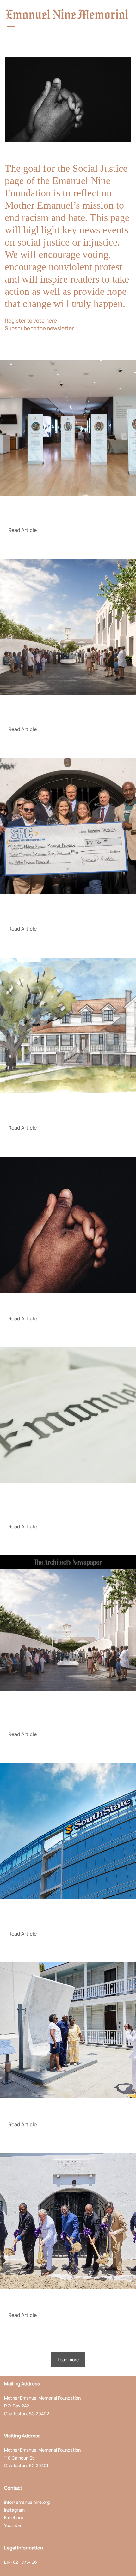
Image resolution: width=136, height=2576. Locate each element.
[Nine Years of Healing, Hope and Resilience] (68, 1225)
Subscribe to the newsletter (39, 328)
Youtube (12, 2525)
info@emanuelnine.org (27, 2502)
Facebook (14, 2517)
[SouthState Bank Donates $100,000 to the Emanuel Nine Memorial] (68, 1831)
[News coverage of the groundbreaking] (68, 2030)
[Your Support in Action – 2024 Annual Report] (68, 627)
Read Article (22, 530)
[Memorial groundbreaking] (68, 2221)
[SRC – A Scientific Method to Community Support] (68, 826)
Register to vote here (31, 321)
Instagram (14, 2510)
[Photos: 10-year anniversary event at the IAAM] (68, 428)
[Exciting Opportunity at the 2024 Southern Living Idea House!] (68, 1026)
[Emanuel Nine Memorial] (61, 14)
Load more (68, 2360)
